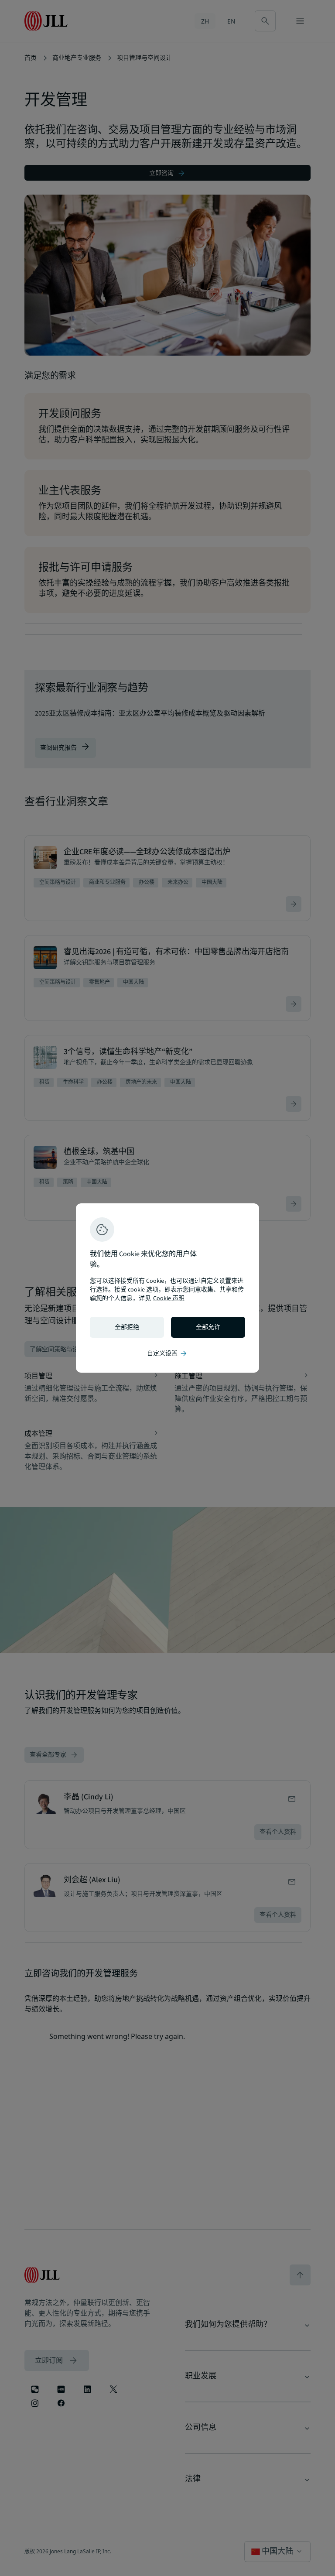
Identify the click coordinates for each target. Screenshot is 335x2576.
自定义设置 (167, 1353)
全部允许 (208, 1327)
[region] (167, 1288)
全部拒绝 (127, 1327)
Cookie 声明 (169, 1298)
